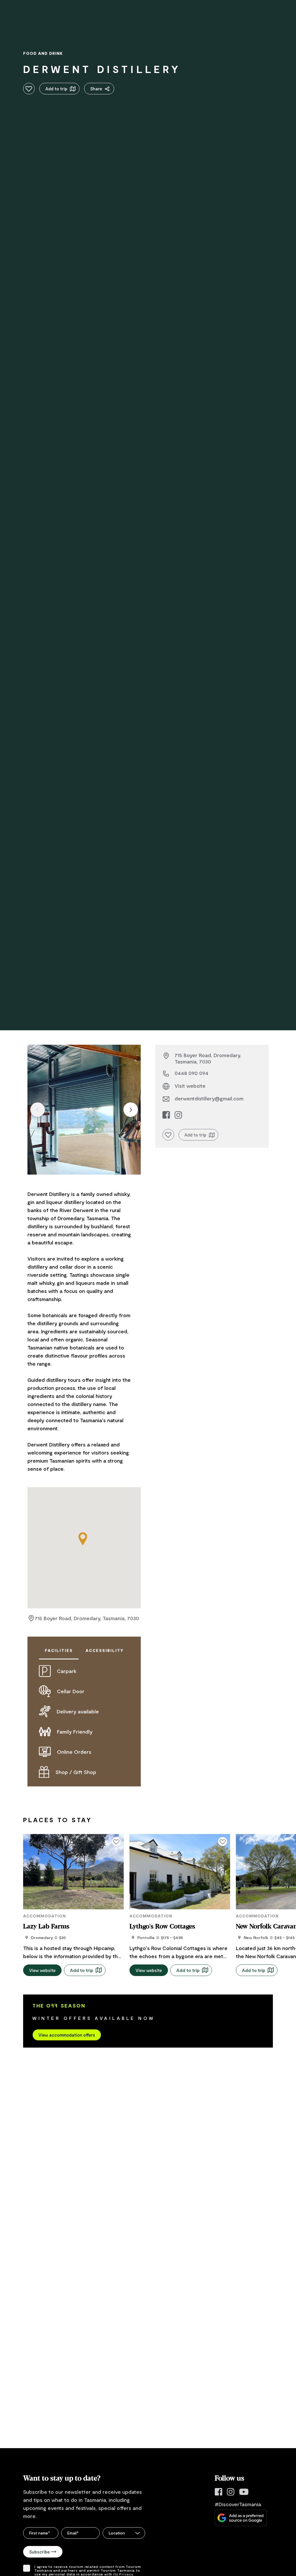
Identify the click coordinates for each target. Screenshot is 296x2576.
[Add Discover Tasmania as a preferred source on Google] (241, 2518)
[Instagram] (231, 2492)
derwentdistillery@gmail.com (209, 1098)
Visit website (190, 1086)
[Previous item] (38, 1110)
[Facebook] (219, 2492)
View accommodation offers (67, 2035)
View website (42, 1970)
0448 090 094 (192, 1073)
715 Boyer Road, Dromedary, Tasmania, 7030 (87, 1618)
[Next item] (131, 1110)
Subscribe (39, 2552)
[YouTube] (244, 2492)
